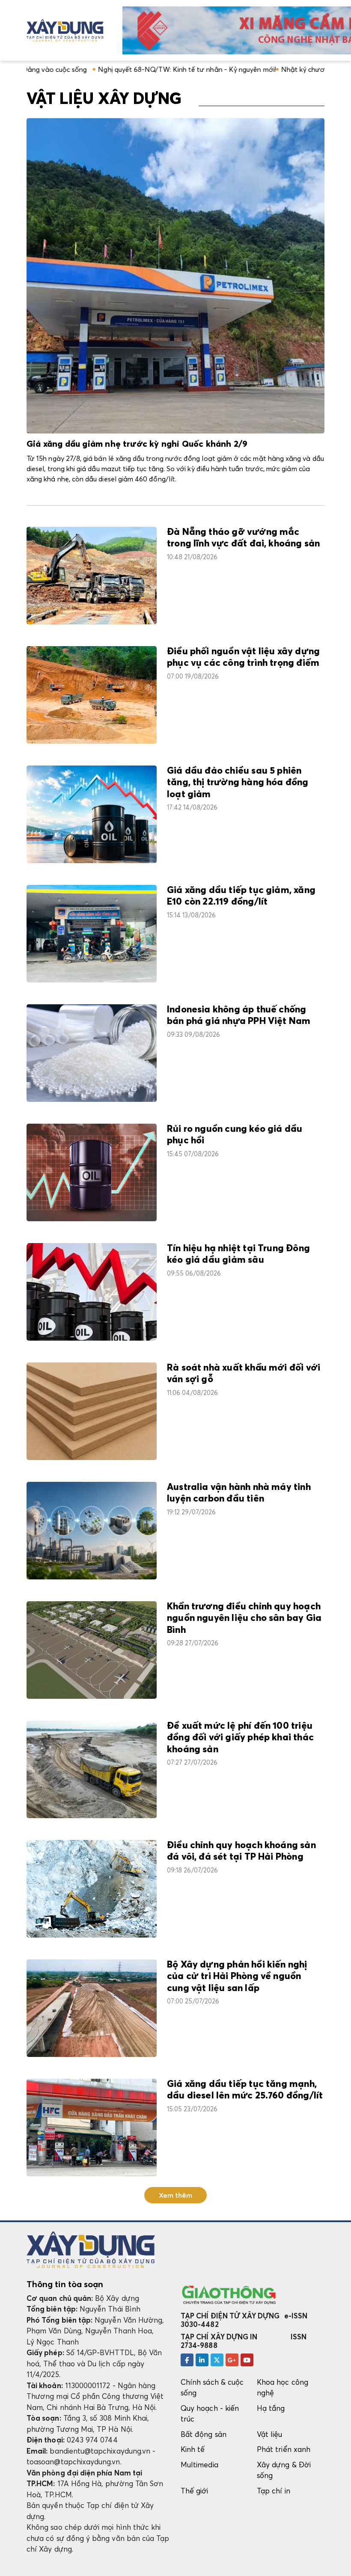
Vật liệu (270, 2434)
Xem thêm (176, 2195)
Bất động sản (204, 2434)
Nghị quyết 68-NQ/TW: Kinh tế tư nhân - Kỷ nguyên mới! (113, 69)
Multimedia (199, 2465)
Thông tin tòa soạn (65, 2284)
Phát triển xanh (284, 2449)
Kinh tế (193, 2449)
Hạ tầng (271, 2408)
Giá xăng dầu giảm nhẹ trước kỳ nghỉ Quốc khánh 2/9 (137, 444)
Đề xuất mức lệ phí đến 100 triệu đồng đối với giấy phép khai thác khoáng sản (240, 1738)
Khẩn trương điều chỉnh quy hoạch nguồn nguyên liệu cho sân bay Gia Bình (244, 1619)
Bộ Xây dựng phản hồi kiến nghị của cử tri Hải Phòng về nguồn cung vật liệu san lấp (237, 1977)
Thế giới (195, 2491)
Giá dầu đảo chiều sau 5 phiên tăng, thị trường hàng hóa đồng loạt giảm (238, 783)
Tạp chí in (274, 2491)
